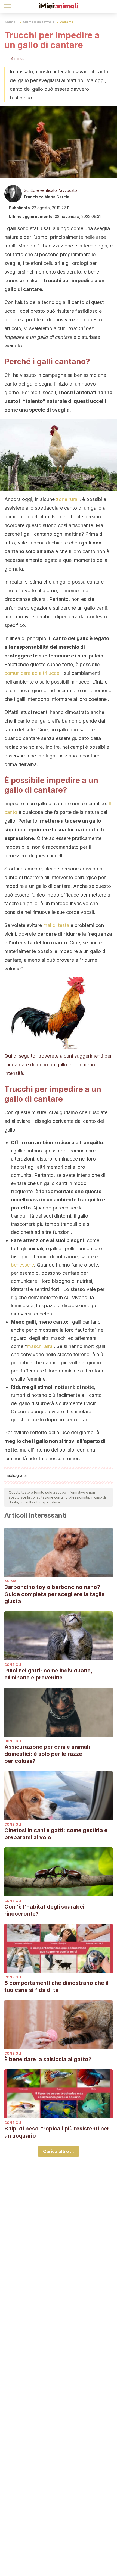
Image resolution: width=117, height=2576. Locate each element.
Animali (11, 22)
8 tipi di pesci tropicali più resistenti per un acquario (57, 2132)
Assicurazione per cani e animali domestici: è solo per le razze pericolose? (47, 1754)
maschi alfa (40, 1346)
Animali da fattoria (39, 22)
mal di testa (56, 925)
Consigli (13, 1665)
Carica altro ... (59, 2151)
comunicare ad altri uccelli (33, 673)
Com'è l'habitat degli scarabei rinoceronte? (44, 1910)
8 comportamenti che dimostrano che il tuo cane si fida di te (56, 1986)
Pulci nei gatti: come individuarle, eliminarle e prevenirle (48, 1674)
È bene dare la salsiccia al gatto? (48, 2059)
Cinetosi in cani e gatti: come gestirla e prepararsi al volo (56, 1834)
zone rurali (68, 499)
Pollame (67, 22)
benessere (22, 1265)
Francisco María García (47, 197)
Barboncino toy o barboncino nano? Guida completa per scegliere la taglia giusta (55, 1594)
